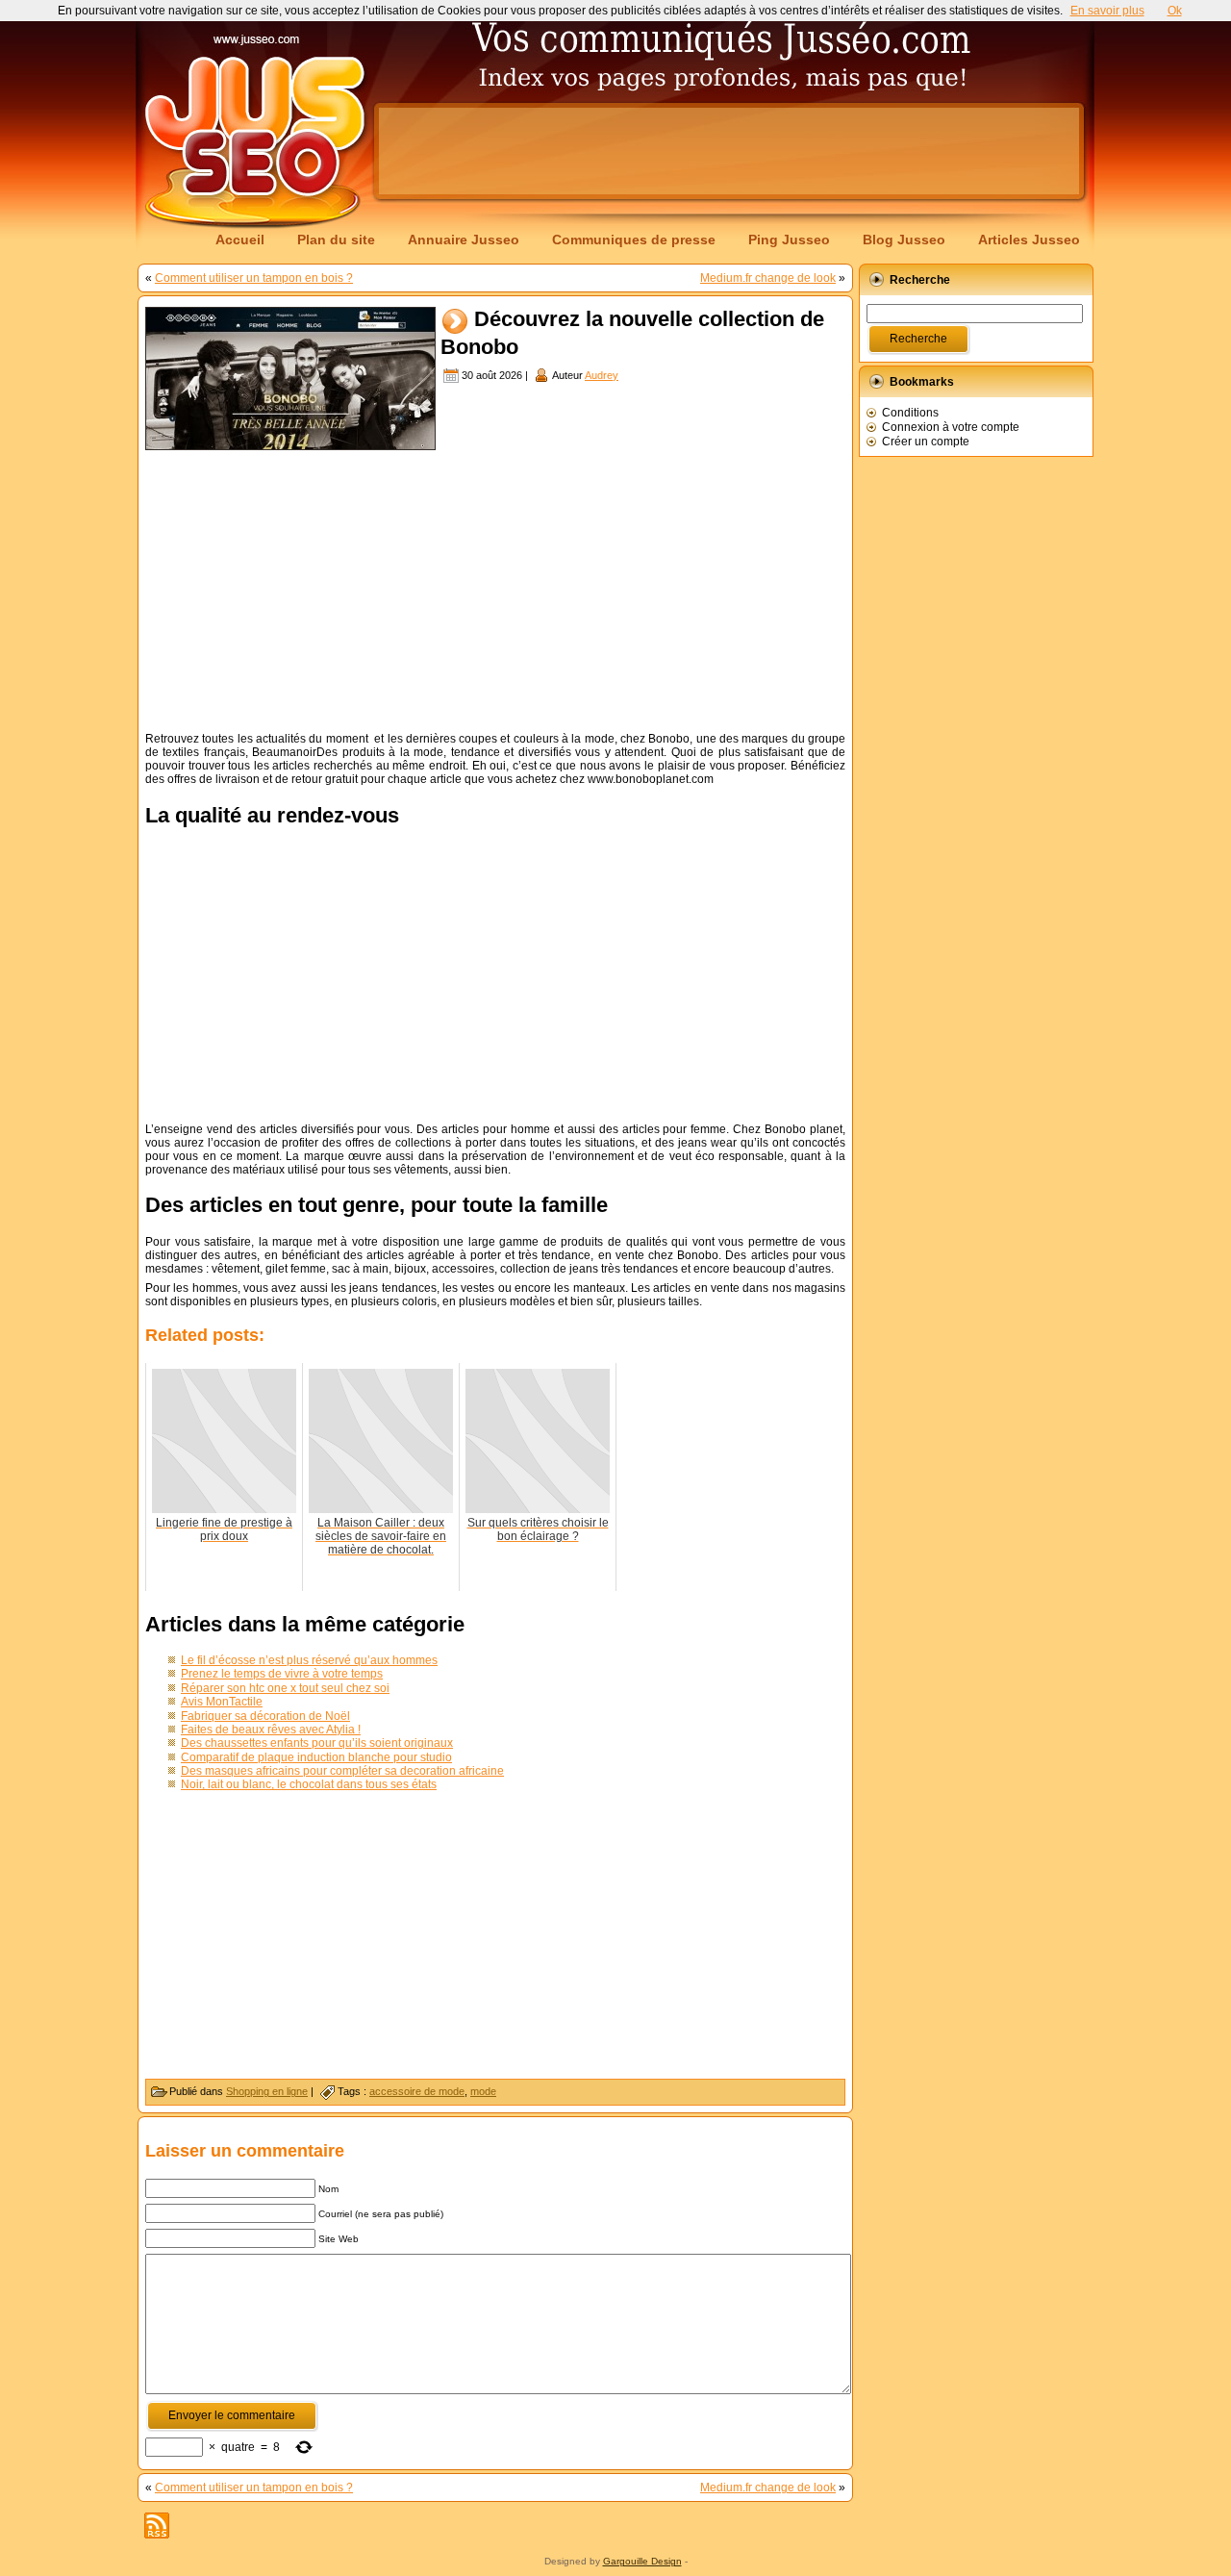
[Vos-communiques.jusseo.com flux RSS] (157, 2525)
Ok (1175, 11)
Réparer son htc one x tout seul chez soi (285, 1688)
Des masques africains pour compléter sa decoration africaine (342, 1771)
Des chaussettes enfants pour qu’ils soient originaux (317, 1743)
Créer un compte (926, 442)
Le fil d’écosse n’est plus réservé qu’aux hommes (309, 1660)
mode (483, 2091)
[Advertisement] (729, 151)
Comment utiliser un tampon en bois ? (254, 278)
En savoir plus (1107, 11)
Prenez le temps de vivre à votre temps (282, 1674)
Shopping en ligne (267, 2091)
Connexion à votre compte (951, 427)
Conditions (910, 413)
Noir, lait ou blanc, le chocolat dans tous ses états (309, 1784)
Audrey (602, 375)
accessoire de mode (417, 2091)
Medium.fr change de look (768, 278)
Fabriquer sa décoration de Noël (265, 1716)
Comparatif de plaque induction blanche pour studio (316, 1757)
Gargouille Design (642, 2561)
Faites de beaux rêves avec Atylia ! (271, 1730)
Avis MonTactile (222, 1702)
